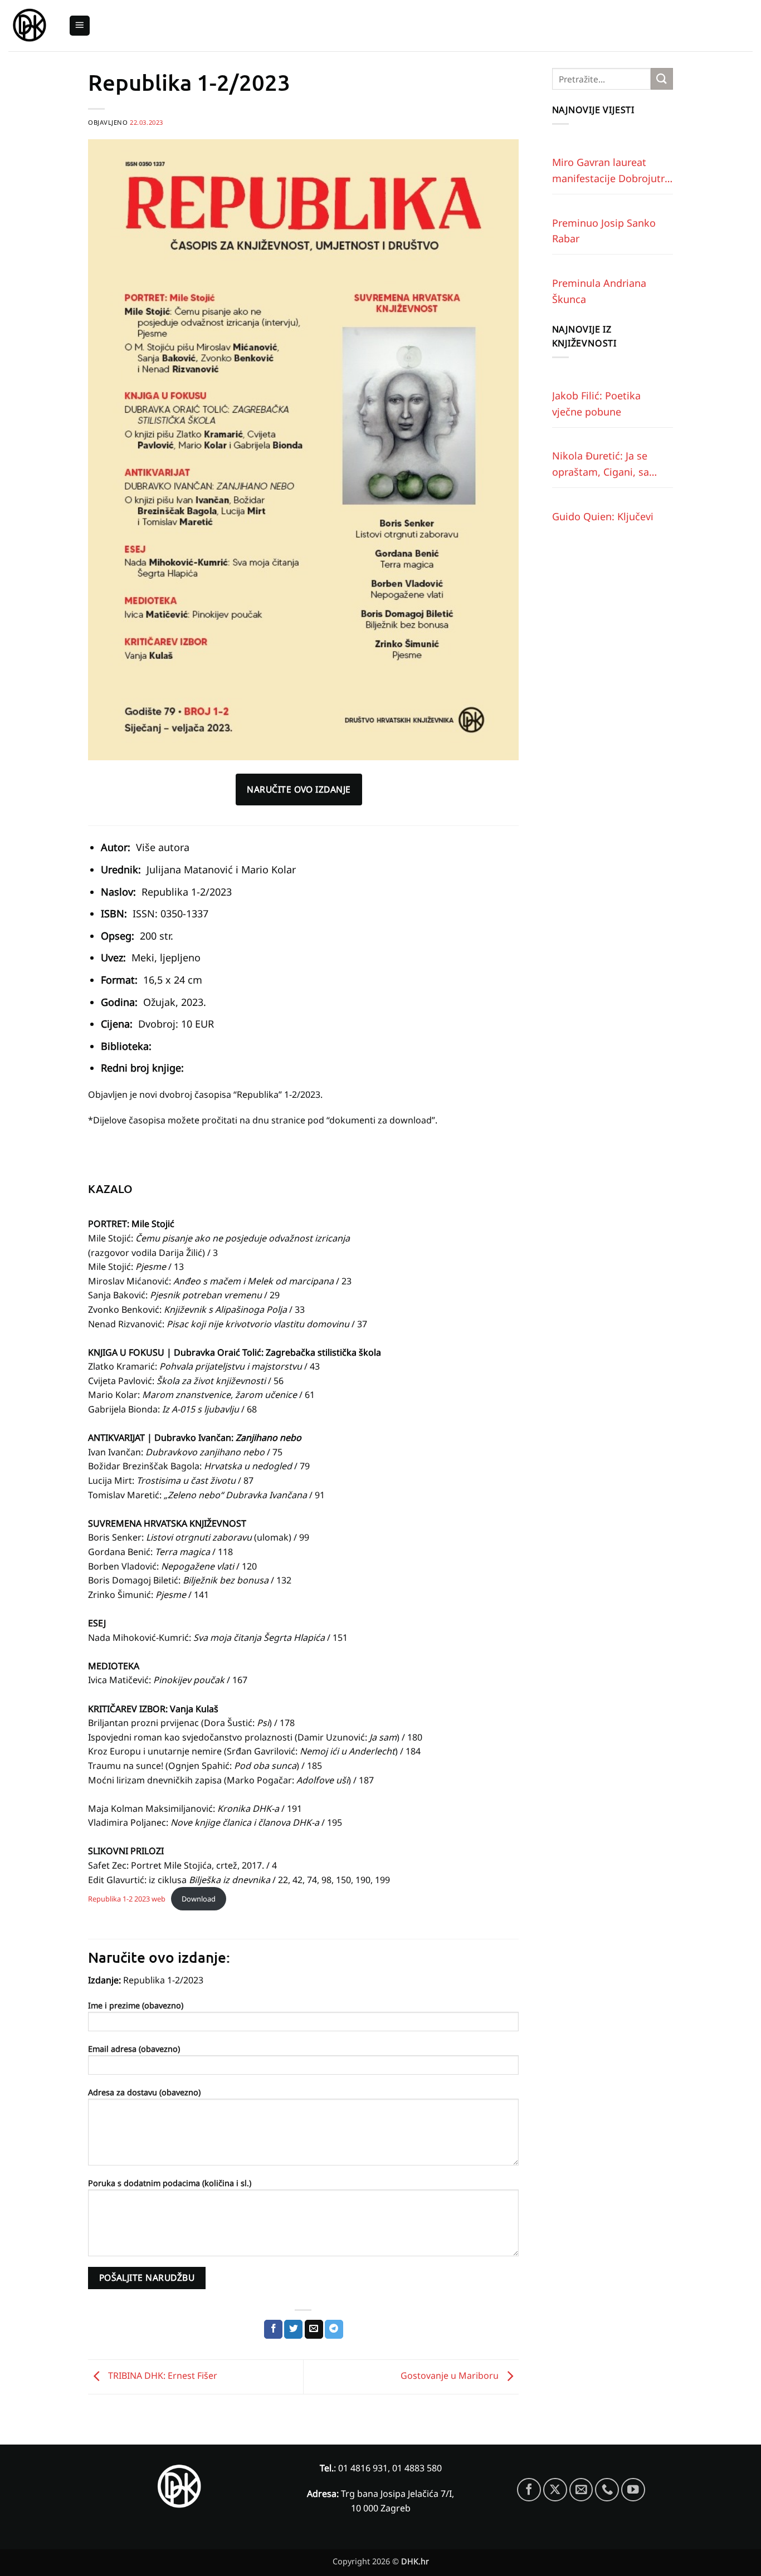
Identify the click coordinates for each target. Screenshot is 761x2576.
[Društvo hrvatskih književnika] (30, 26)
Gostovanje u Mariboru (451, 2376)
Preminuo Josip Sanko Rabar (604, 231)
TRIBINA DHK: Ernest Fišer (162, 2376)
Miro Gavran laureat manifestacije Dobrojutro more (611, 171)
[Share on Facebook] (273, 2329)
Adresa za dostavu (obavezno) (144, 2092)
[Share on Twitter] (293, 2329)
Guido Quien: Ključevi (603, 516)
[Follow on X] (555, 2490)
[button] (80, 26)
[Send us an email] (581, 2490)
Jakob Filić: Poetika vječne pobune (596, 404)
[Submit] (662, 79)
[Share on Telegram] (334, 2329)
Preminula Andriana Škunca (599, 291)
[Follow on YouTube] (633, 2490)
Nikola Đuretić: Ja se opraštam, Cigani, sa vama (601, 465)
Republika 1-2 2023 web (127, 1899)
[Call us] (607, 2490)
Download (199, 1899)
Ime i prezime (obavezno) (136, 2005)
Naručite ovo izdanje (299, 789)
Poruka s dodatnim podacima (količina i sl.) (170, 2183)
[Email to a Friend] (314, 2329)
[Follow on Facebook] (529, 2490)
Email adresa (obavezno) (134, 2049)
